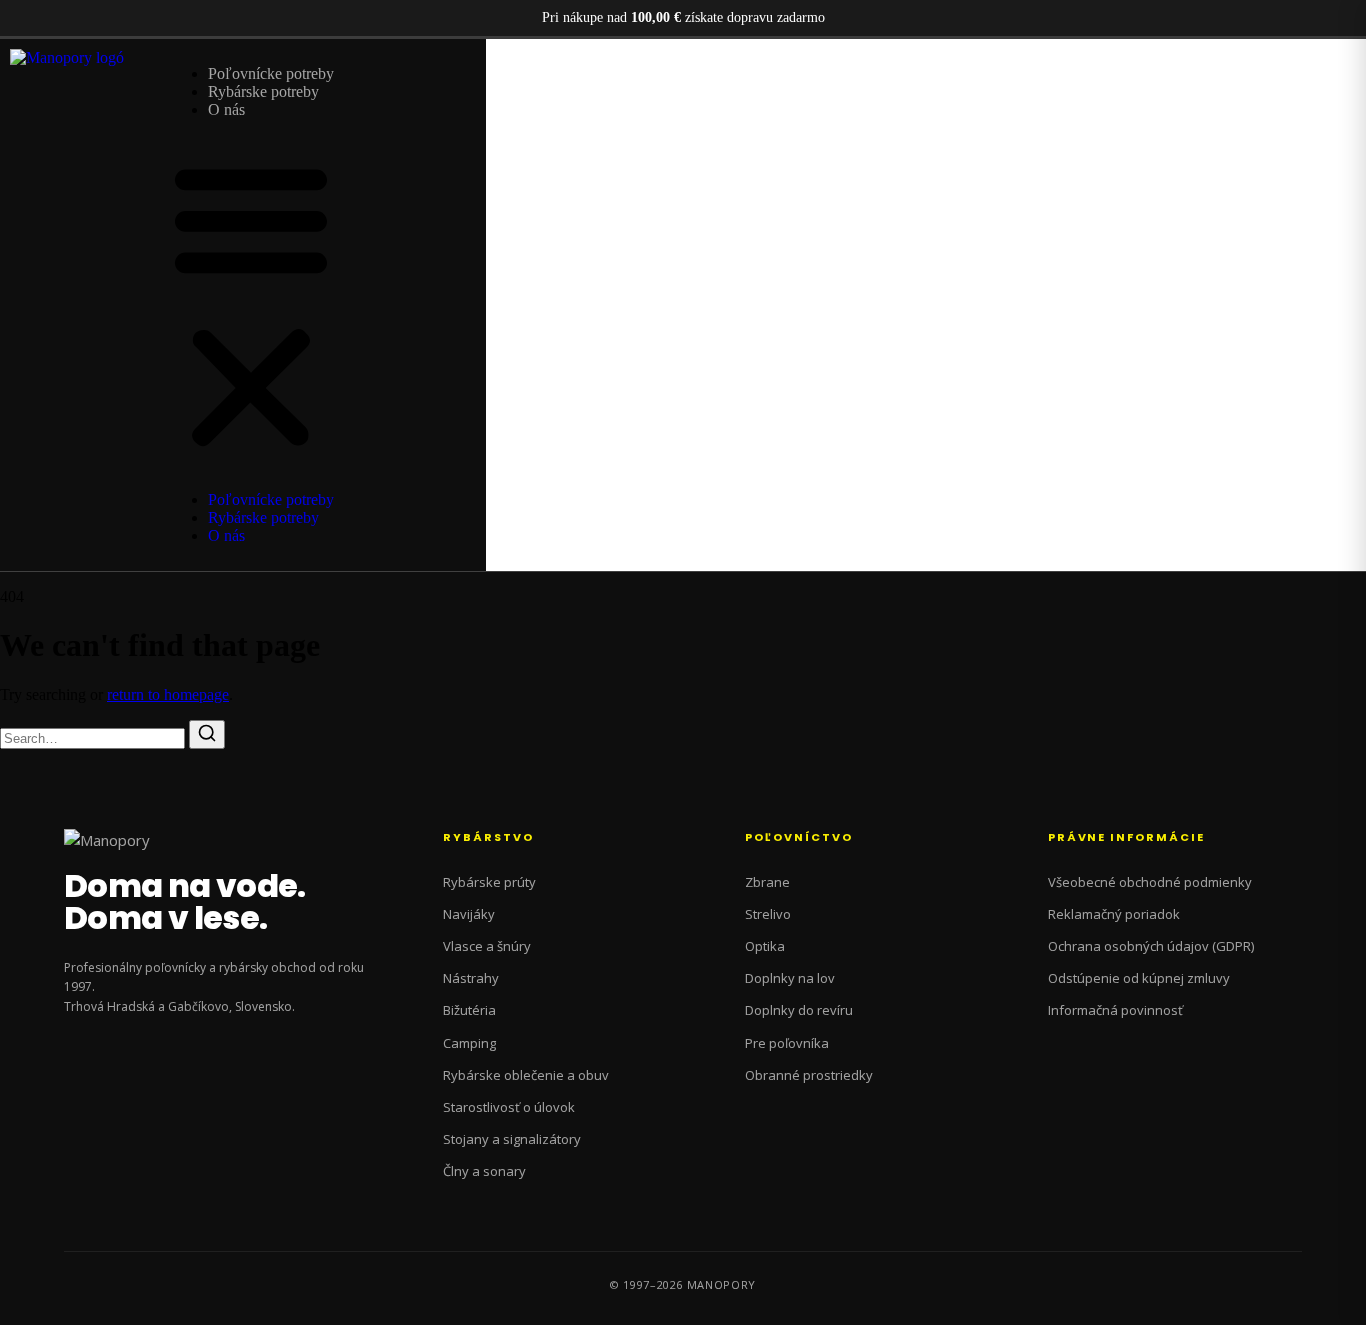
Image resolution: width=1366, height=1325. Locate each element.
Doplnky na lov (790, 978)
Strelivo (768, 914)
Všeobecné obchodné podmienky (1150, 882)
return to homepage (168, 694)
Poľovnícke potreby (271, 73)
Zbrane (767, 882)
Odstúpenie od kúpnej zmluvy (1139, 978)
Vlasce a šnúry (487, 946)
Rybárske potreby (263, 91)
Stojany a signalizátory (512, 1139)
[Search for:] (94, 737)
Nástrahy (471, 978)
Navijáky (469, 914)
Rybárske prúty (489, 882)
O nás (226, 109)
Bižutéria (469, 1010)
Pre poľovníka (787, 1043)
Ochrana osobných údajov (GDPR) (1151, 946)
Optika (765, 946)
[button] (251, 305)
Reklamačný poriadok (1114, 914)
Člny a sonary (484, 1171)
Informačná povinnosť (1115, 1010)
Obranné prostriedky (809, 1075)
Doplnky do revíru (799, 1010)
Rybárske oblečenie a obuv (526, 1075)
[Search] (207, 734)
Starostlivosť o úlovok (509, 1107)
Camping (469, 1043)
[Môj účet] (1289, 303)
